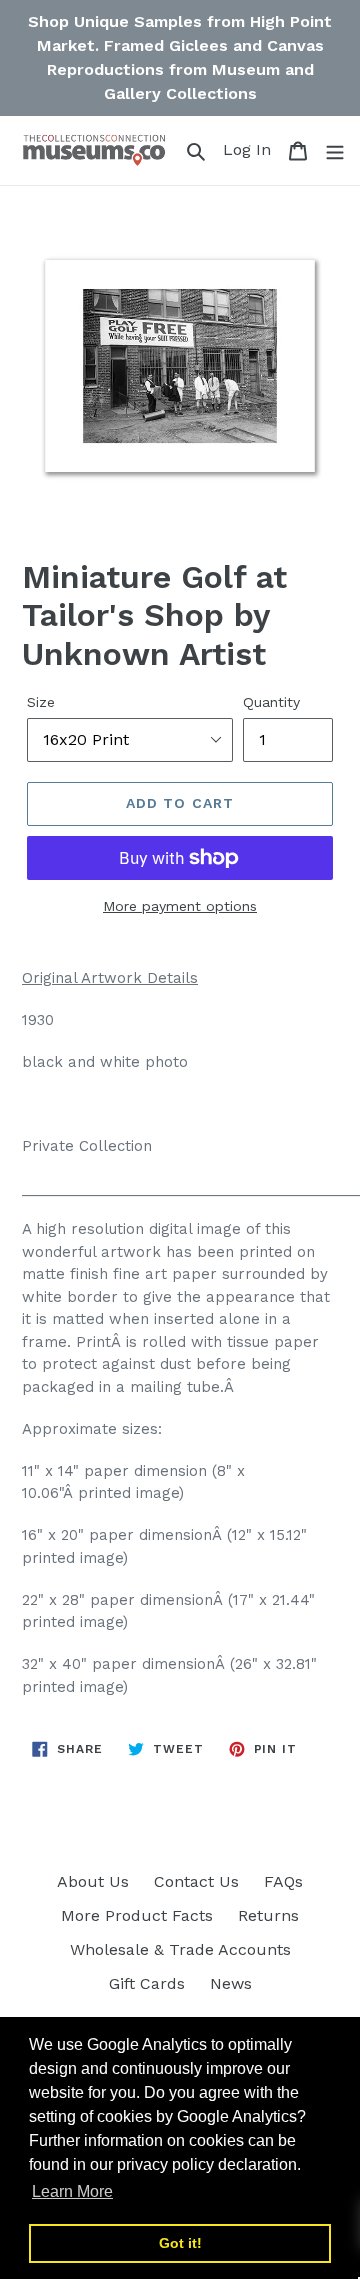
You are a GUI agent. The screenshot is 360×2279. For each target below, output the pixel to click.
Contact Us (196, 1881)
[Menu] (335, 150)
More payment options (180, 906)
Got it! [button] (180, 2243)
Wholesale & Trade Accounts (180, 1949)
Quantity (271, 702)
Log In (250, 149)
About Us (93, 1881)
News (231, 1983)
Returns (268, 1915)
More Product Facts (137, 1915)
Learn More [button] (72, 2191)
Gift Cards (147, 1983)
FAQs (283, 1881)
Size (41, 702)
